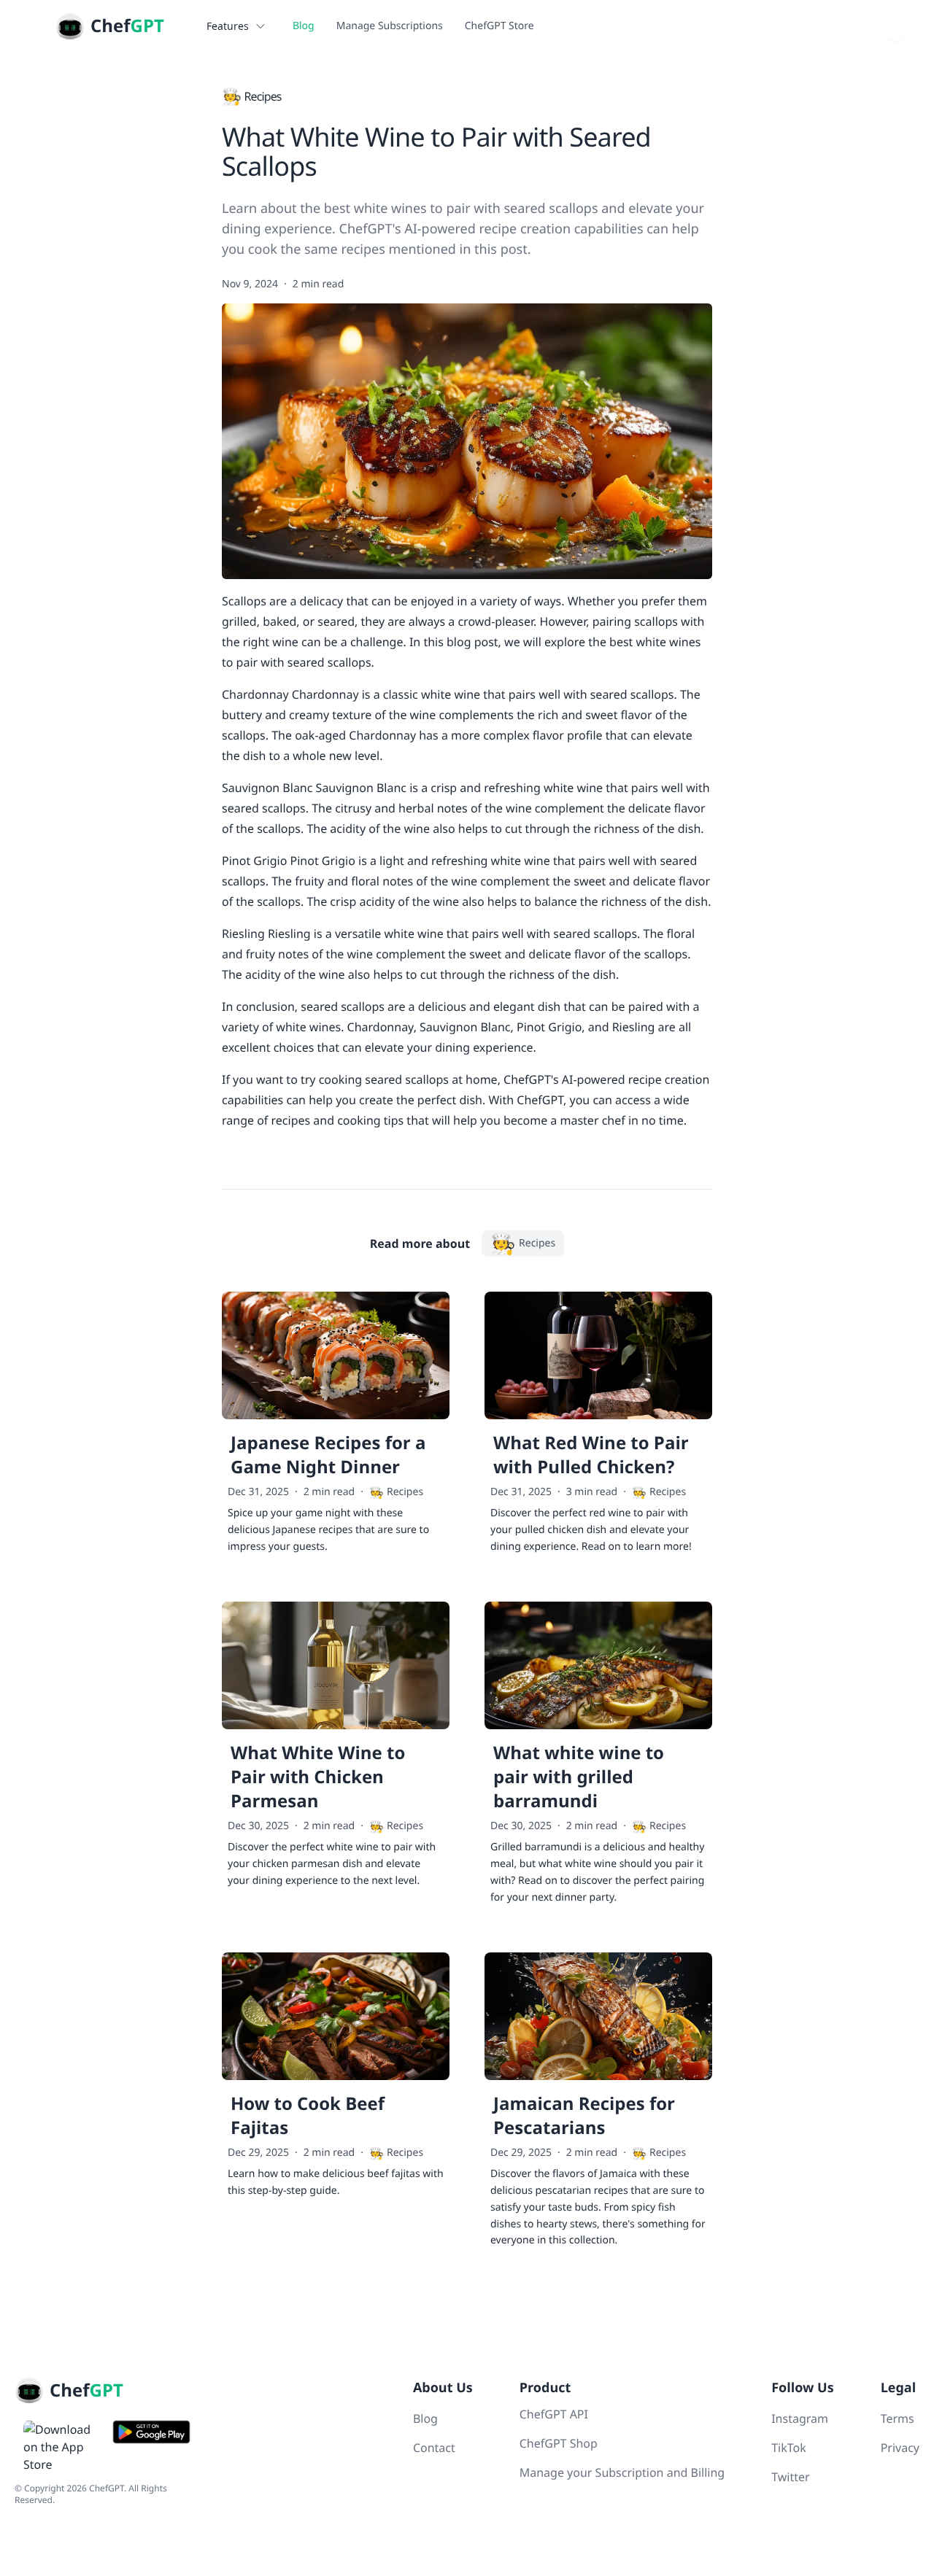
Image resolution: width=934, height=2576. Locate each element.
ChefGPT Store (499, 26)
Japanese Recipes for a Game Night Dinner (328, 1455)
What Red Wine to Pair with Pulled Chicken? (591, 1455)
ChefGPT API (554, 2414)
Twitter (790, 2477)
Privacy (900, 2448)
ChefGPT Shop (559, 2443)
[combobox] (894, 26)
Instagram (800, 2418)
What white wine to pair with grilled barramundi (579, 1777)
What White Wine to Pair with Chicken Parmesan (318, 1777)
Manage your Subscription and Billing (622, 2472)
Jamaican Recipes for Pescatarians (584, 2116)
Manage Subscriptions (390, 26)
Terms (898, 2418)
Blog (304, 26)
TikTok (789, 2448)
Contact (434, 2448)
